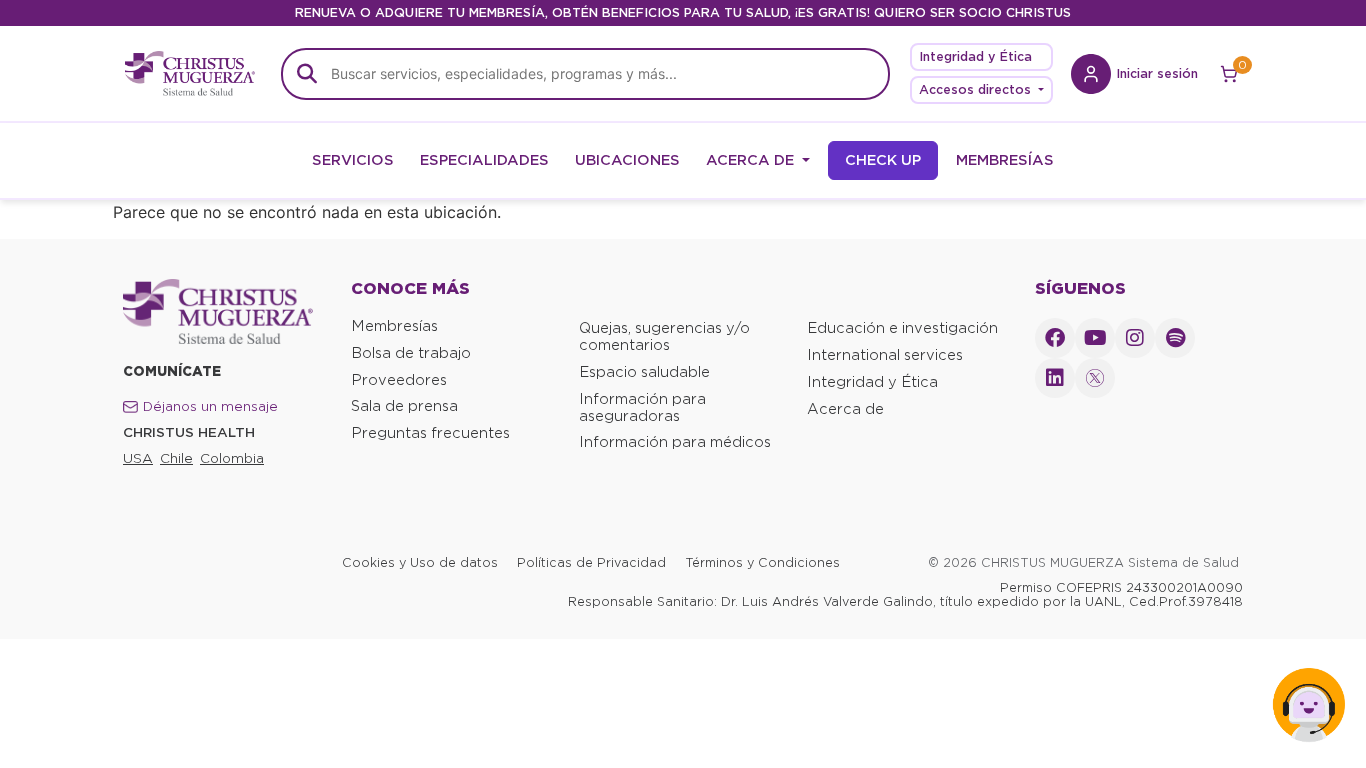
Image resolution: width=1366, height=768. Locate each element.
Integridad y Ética (975, 56)
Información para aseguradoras (642, 407)
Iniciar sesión (1157, 73)
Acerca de (845, 409)
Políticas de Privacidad (591, 562)
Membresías (394, 326)
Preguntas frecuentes (430, 433)
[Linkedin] (1055, 378)
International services (885, 355)
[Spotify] (1175, 338)
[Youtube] (1095, 338)
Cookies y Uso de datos (420, 562)
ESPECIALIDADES (484, 160)
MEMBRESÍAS (1005, 160)
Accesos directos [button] (977, 89)
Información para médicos (675, 442)
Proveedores (399, 380)
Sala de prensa (404, 406)
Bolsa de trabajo (411, 353)
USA (138, 458)
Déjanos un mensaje (210, 406)
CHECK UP (883, 160)
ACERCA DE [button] (752, 160)
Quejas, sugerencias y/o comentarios (664, 336)
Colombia (232, 458)
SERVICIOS (353, 160)
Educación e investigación (902, 328)
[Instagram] (1135, 338)
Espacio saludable (644, 372)
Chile (176, 458)
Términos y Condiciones (762, 562)
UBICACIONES (627, 160)
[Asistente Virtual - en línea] (1309, 711)
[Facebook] (1055, 338)
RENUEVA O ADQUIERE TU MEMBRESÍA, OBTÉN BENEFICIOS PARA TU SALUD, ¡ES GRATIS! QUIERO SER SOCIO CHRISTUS (683, 12)
